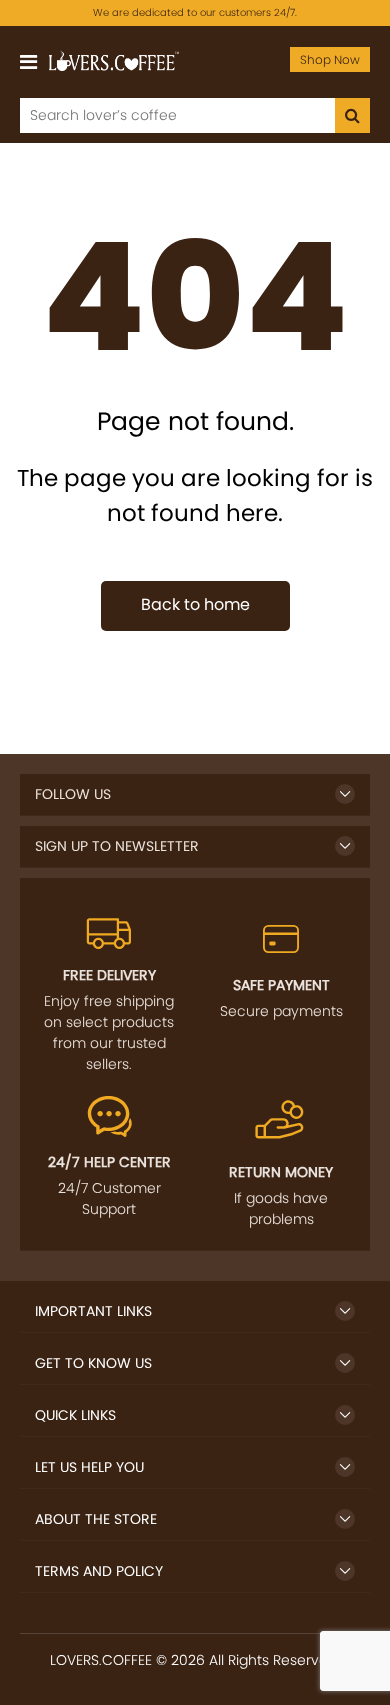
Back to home (195, 604)
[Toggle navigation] (28, 62)
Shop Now (330, 59)
